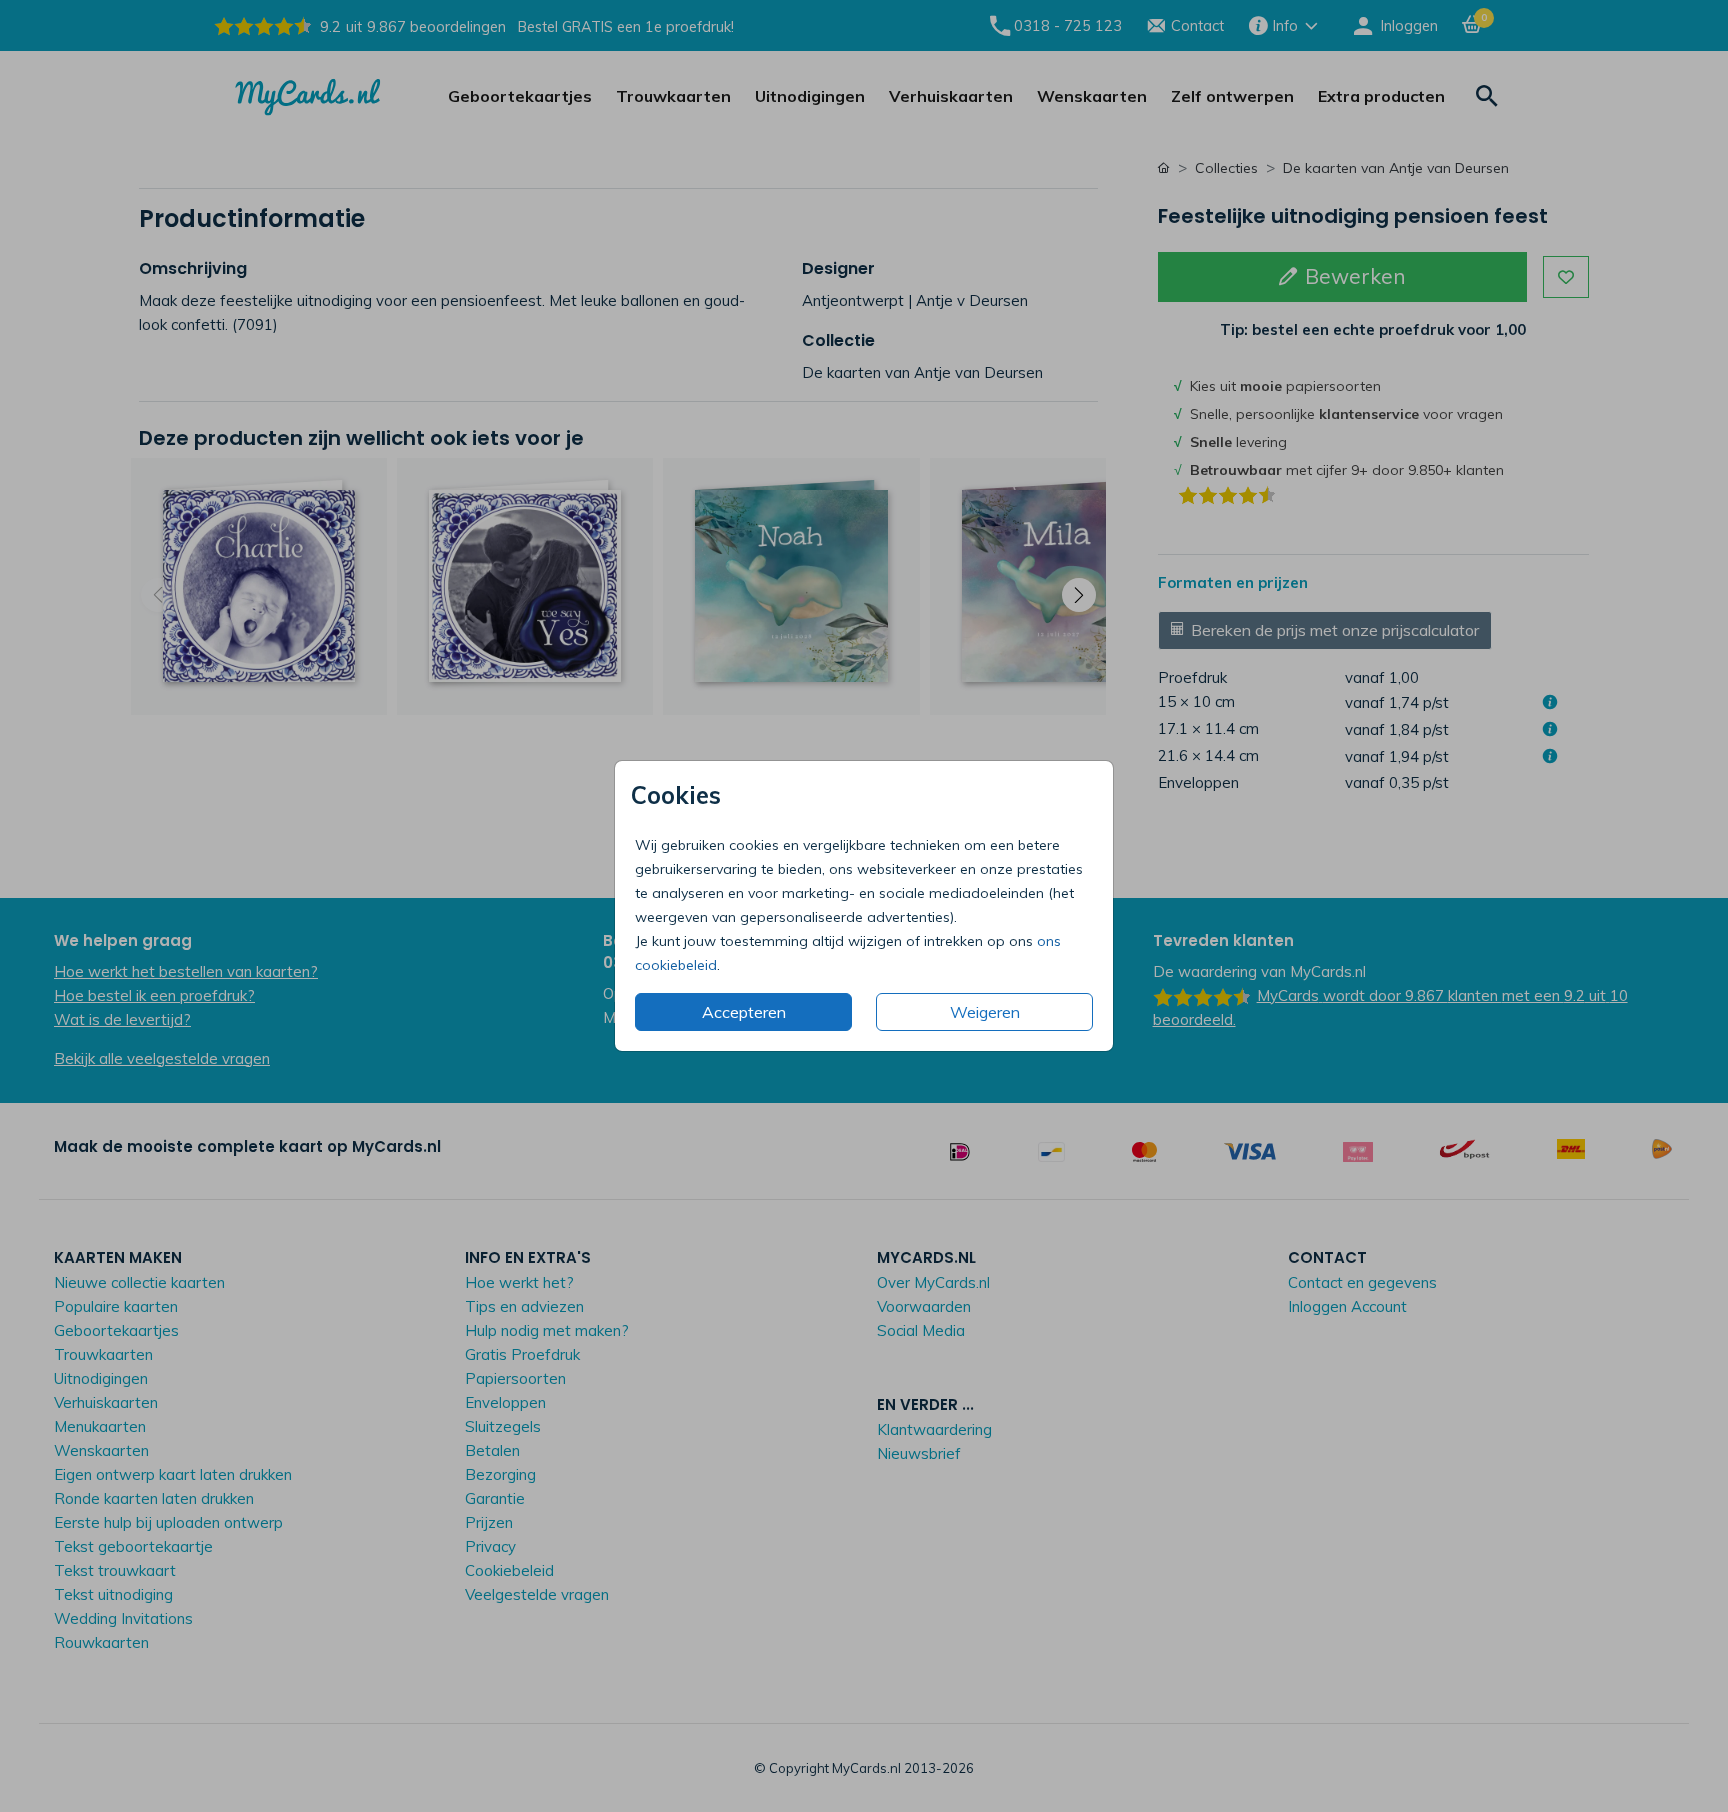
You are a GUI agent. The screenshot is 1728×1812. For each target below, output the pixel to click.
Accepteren (744, 1012)
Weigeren (985, 1012)
